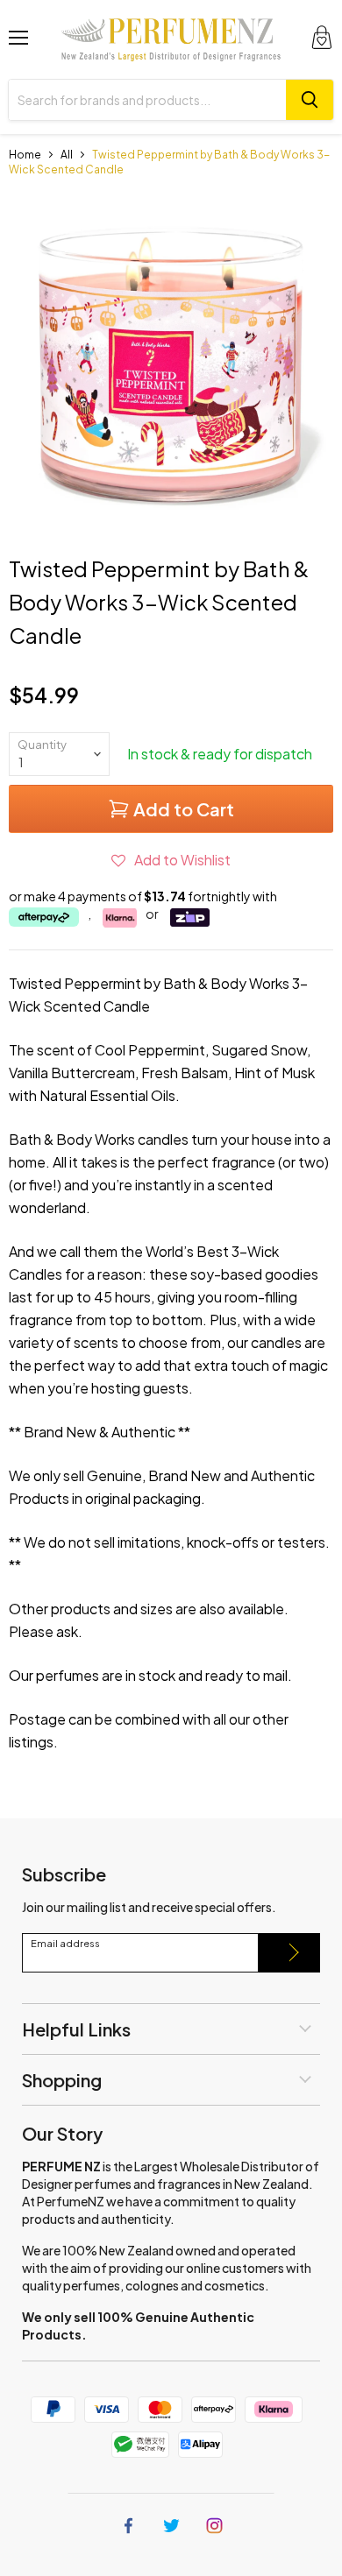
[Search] (310, 100)
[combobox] (147, 100)
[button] (171, 860)
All (67, 155)
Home (25, 155)
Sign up (289, 1953)
